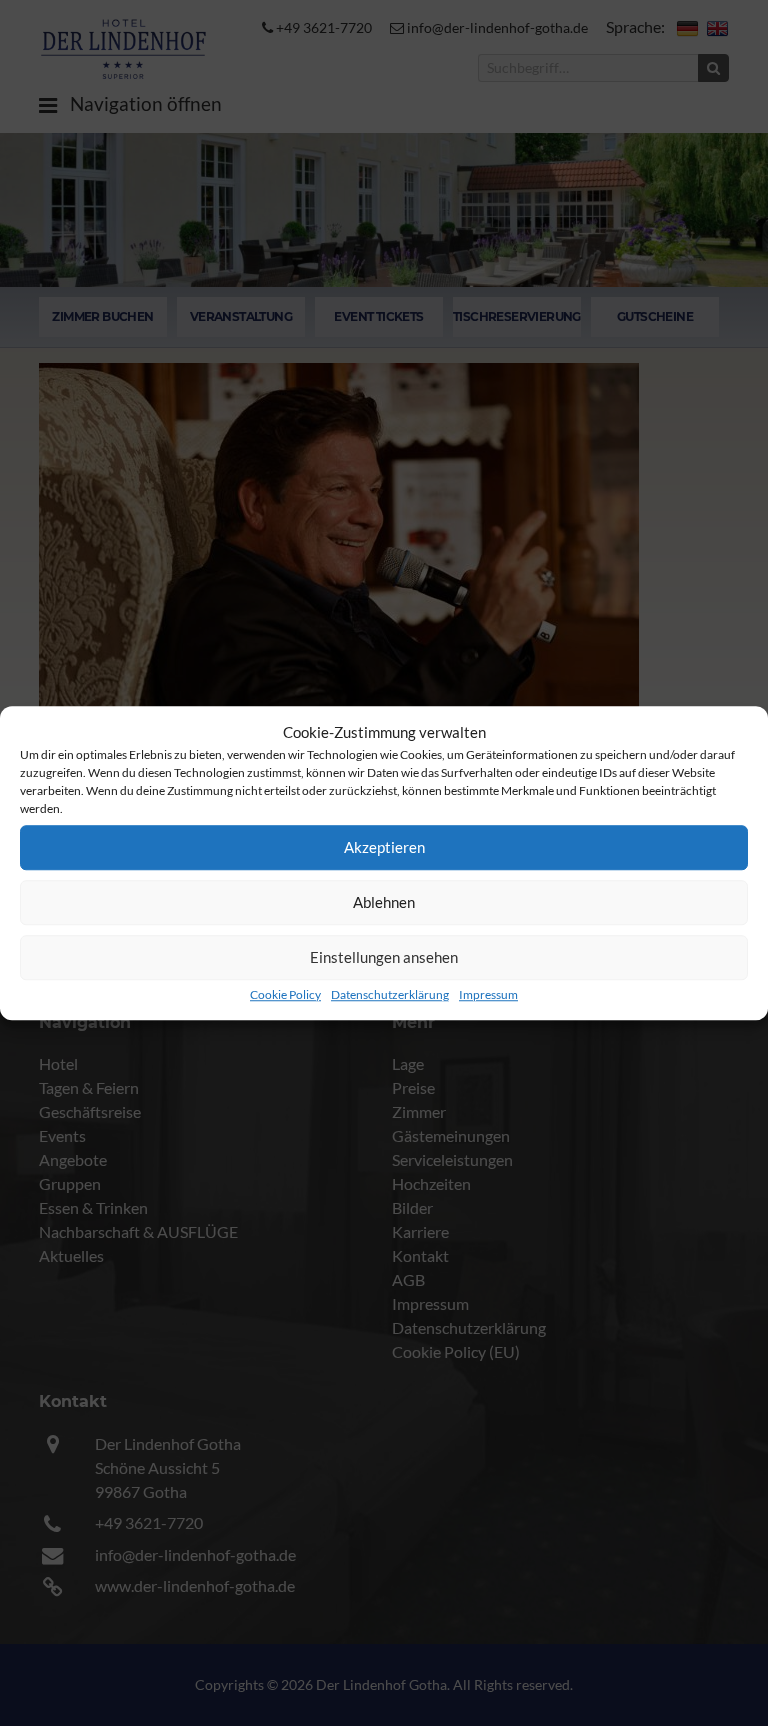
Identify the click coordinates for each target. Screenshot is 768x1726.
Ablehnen (384, 902)
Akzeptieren (384, 847)
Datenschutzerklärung (390, 994)
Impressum (488, 994)
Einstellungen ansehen (384, 957)
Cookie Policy (285, 994)
